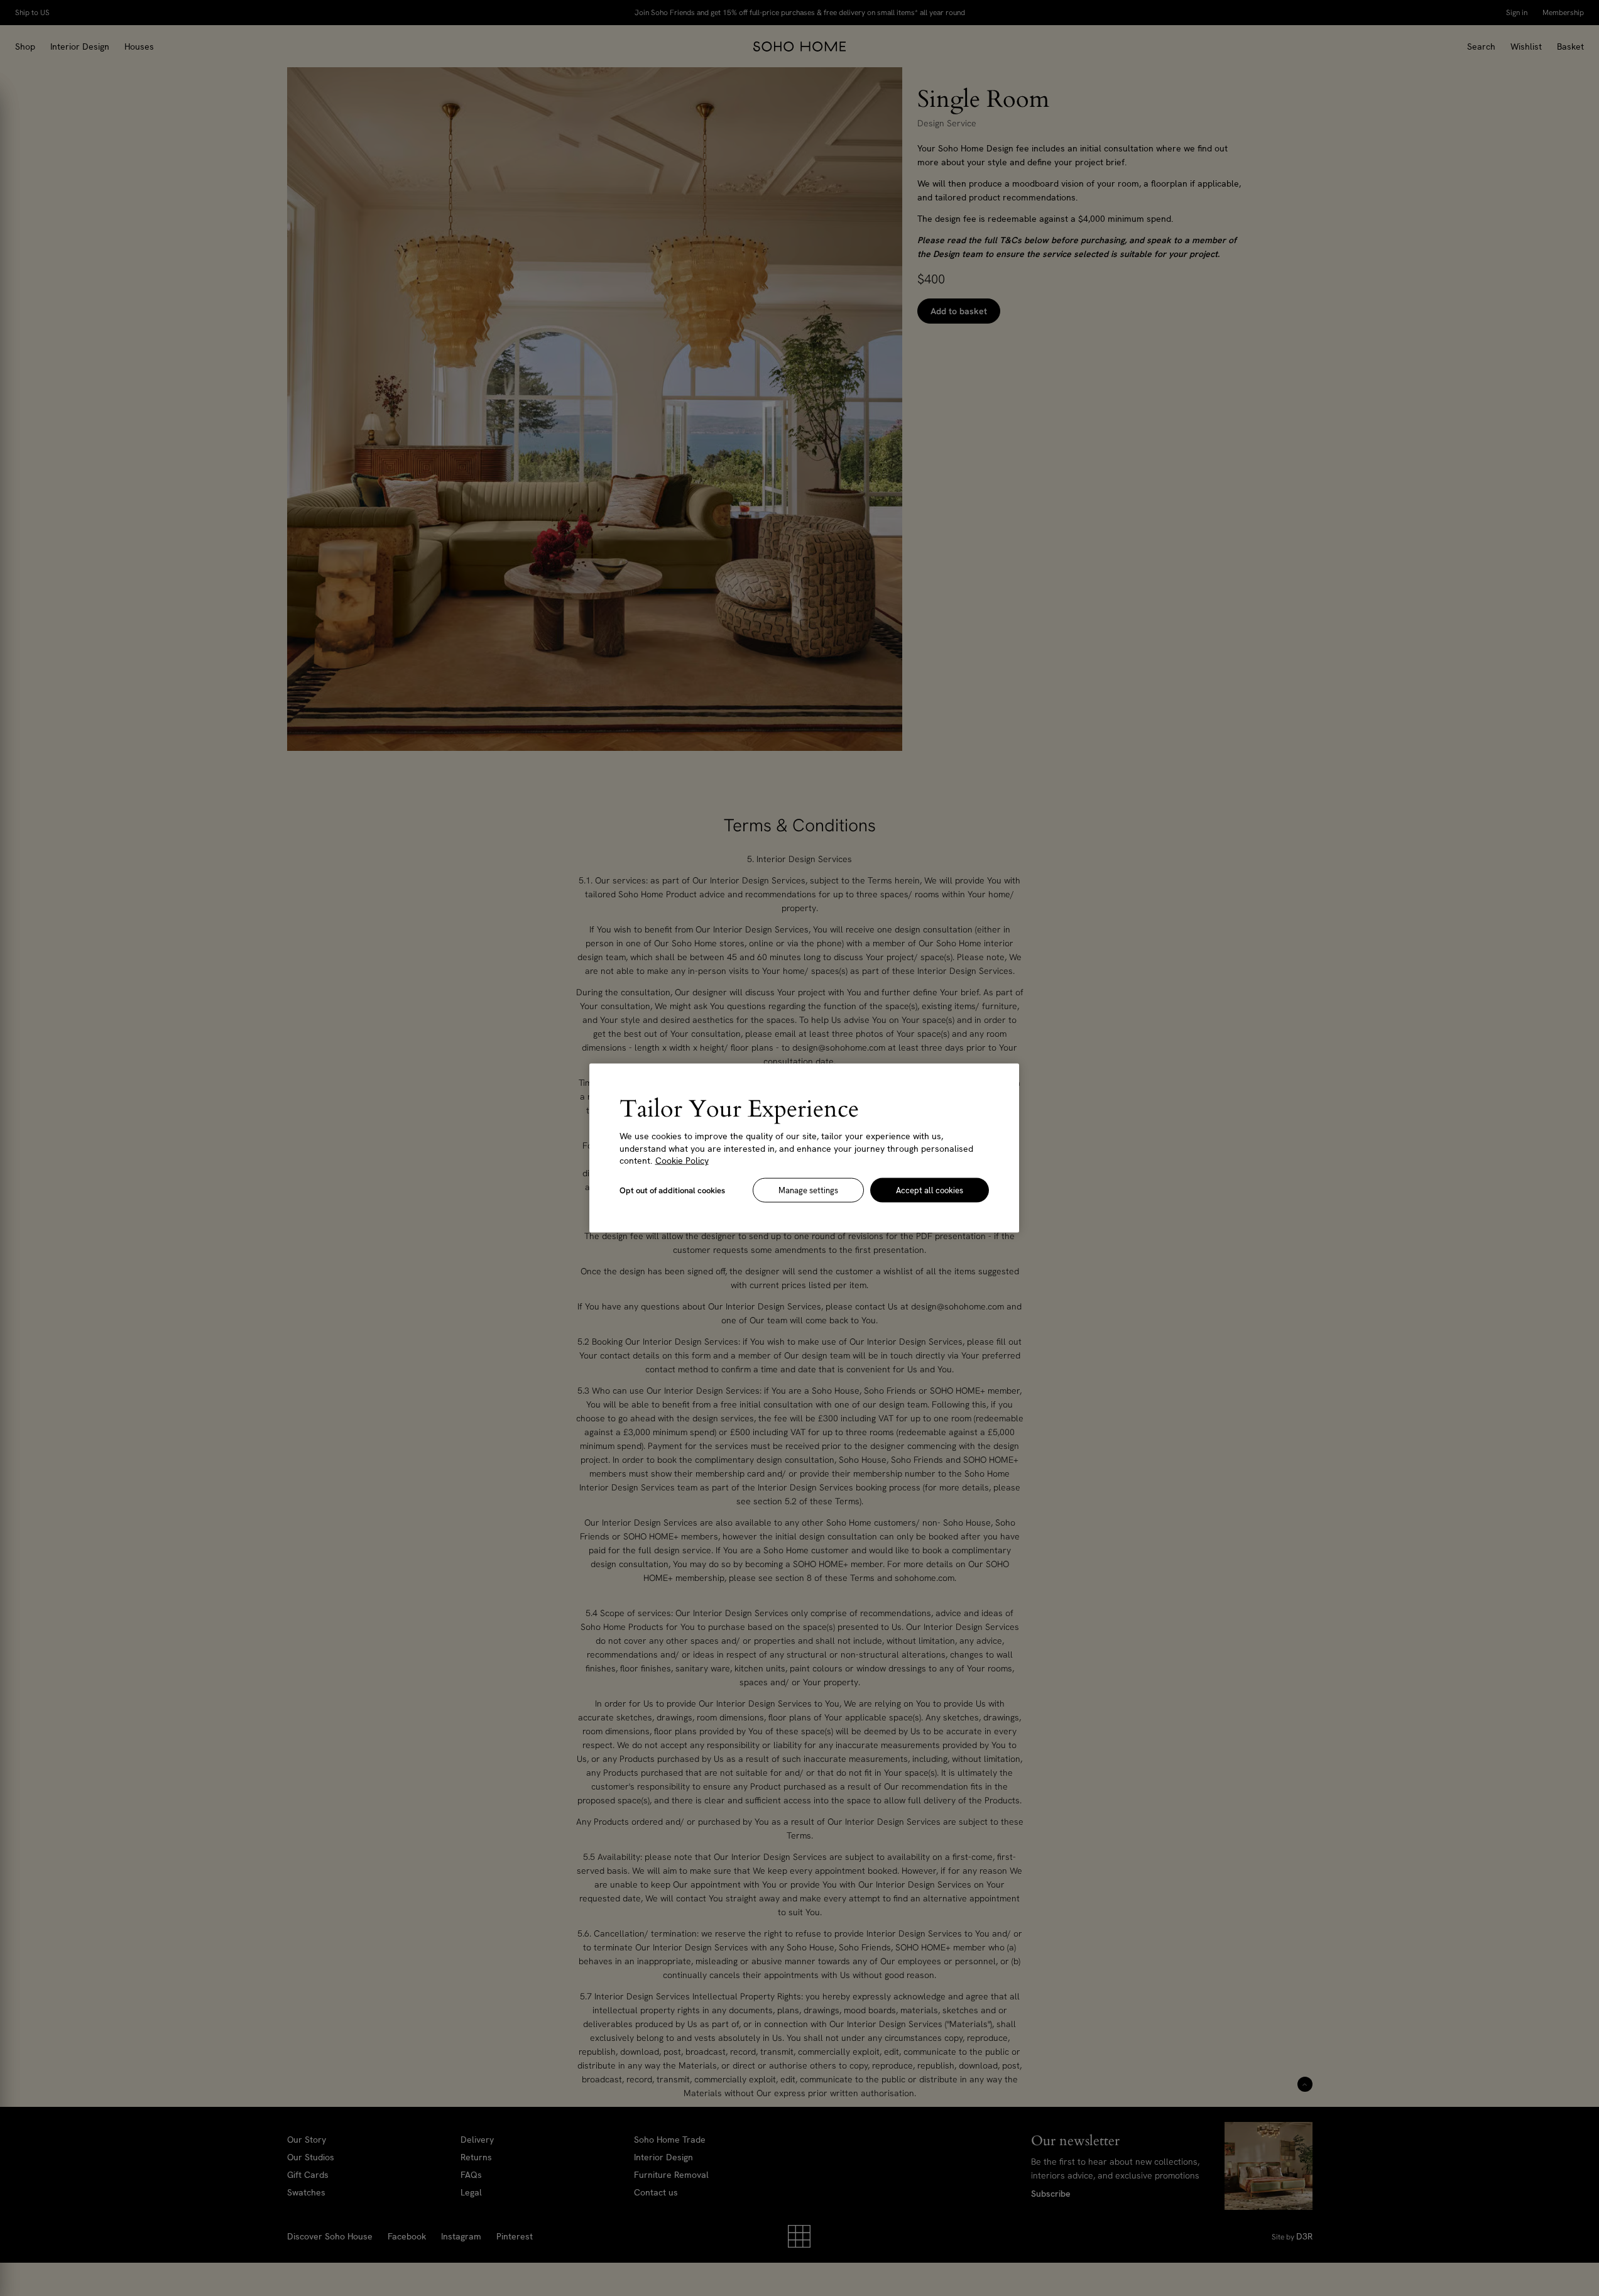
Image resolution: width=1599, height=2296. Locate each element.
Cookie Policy (682, 1161)
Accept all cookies (930, 1190)
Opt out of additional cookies (672, 1190)
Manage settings (808, 1190)
